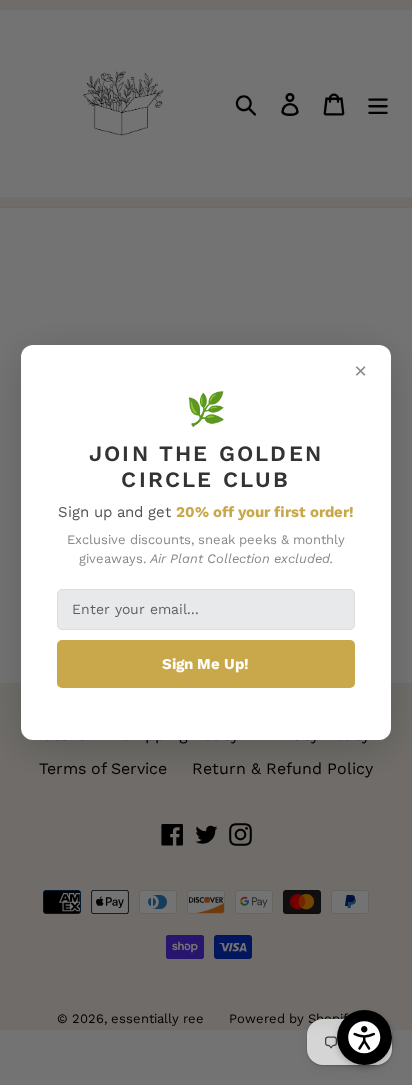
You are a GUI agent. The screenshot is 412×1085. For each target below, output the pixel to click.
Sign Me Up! (205, 664)
